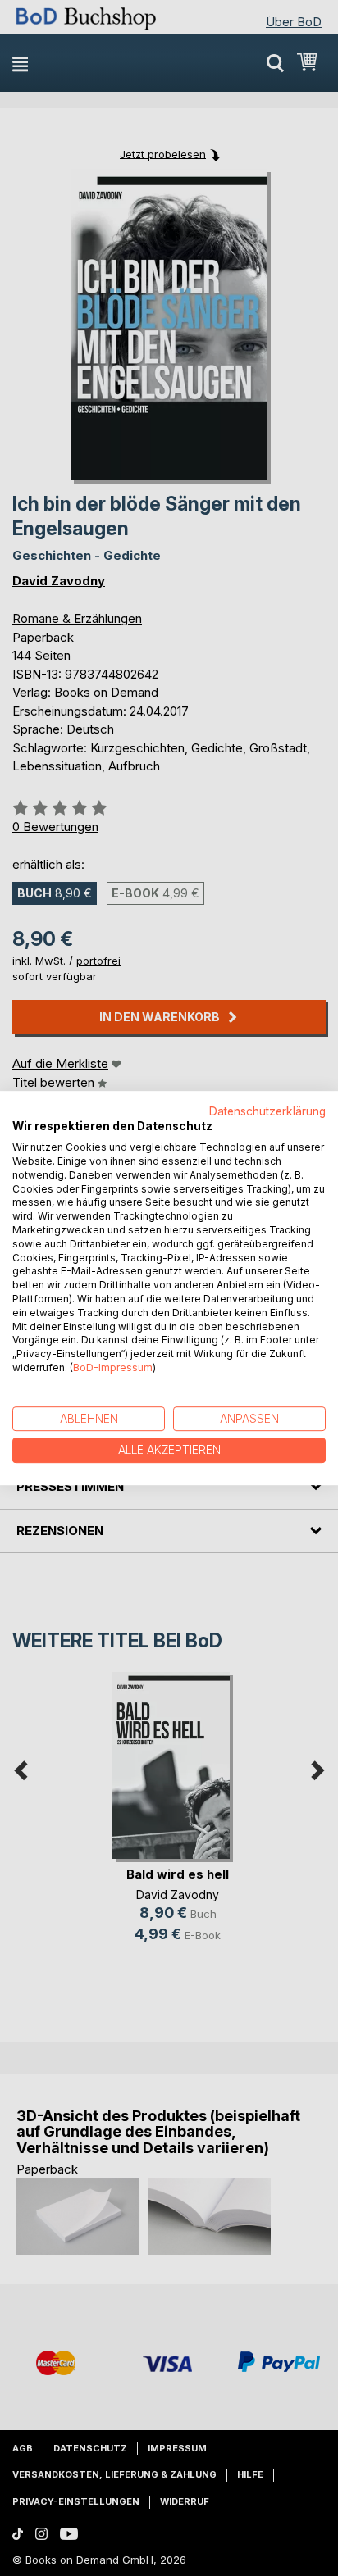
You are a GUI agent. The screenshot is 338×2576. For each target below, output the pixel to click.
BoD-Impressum (113, 1368)
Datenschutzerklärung (267, 1111)
